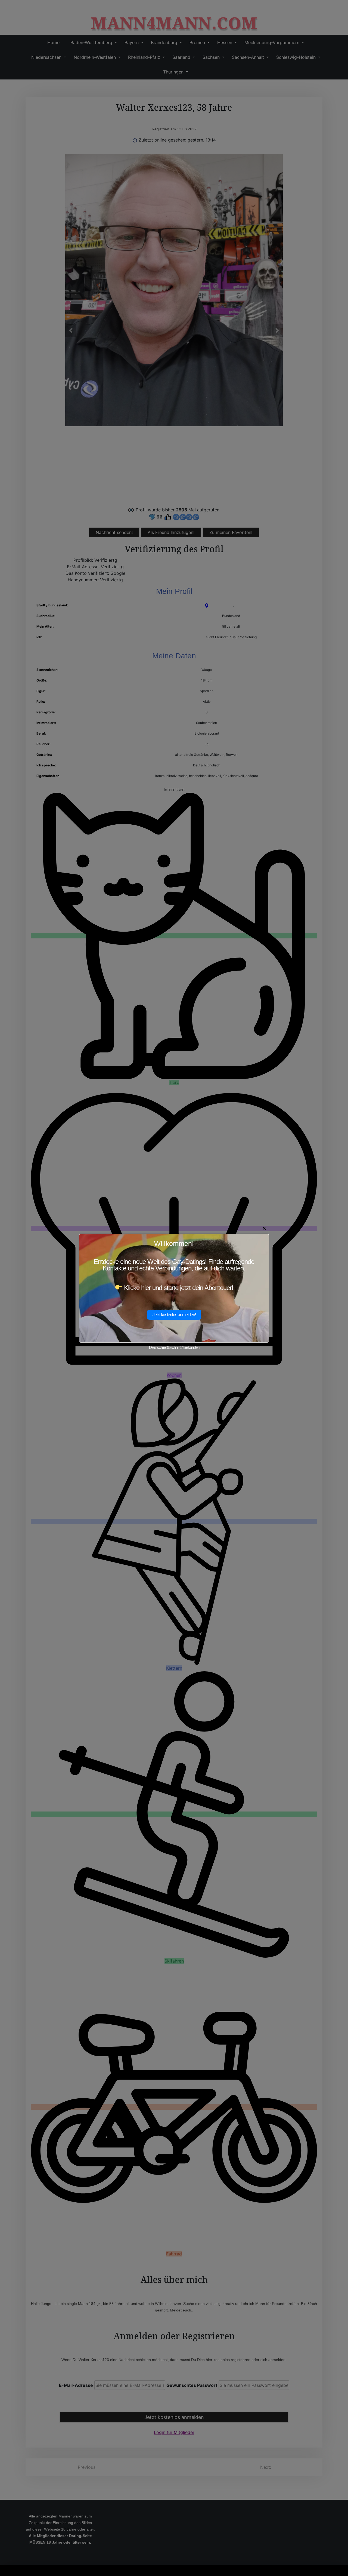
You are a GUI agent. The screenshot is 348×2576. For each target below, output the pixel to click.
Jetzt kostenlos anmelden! (174, 1315)
